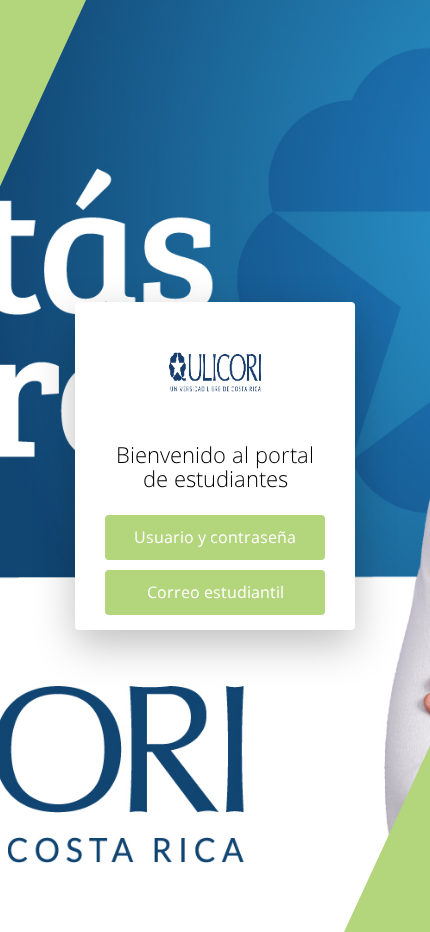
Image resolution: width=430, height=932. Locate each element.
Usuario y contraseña (215, 537)
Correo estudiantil (215, 592)
